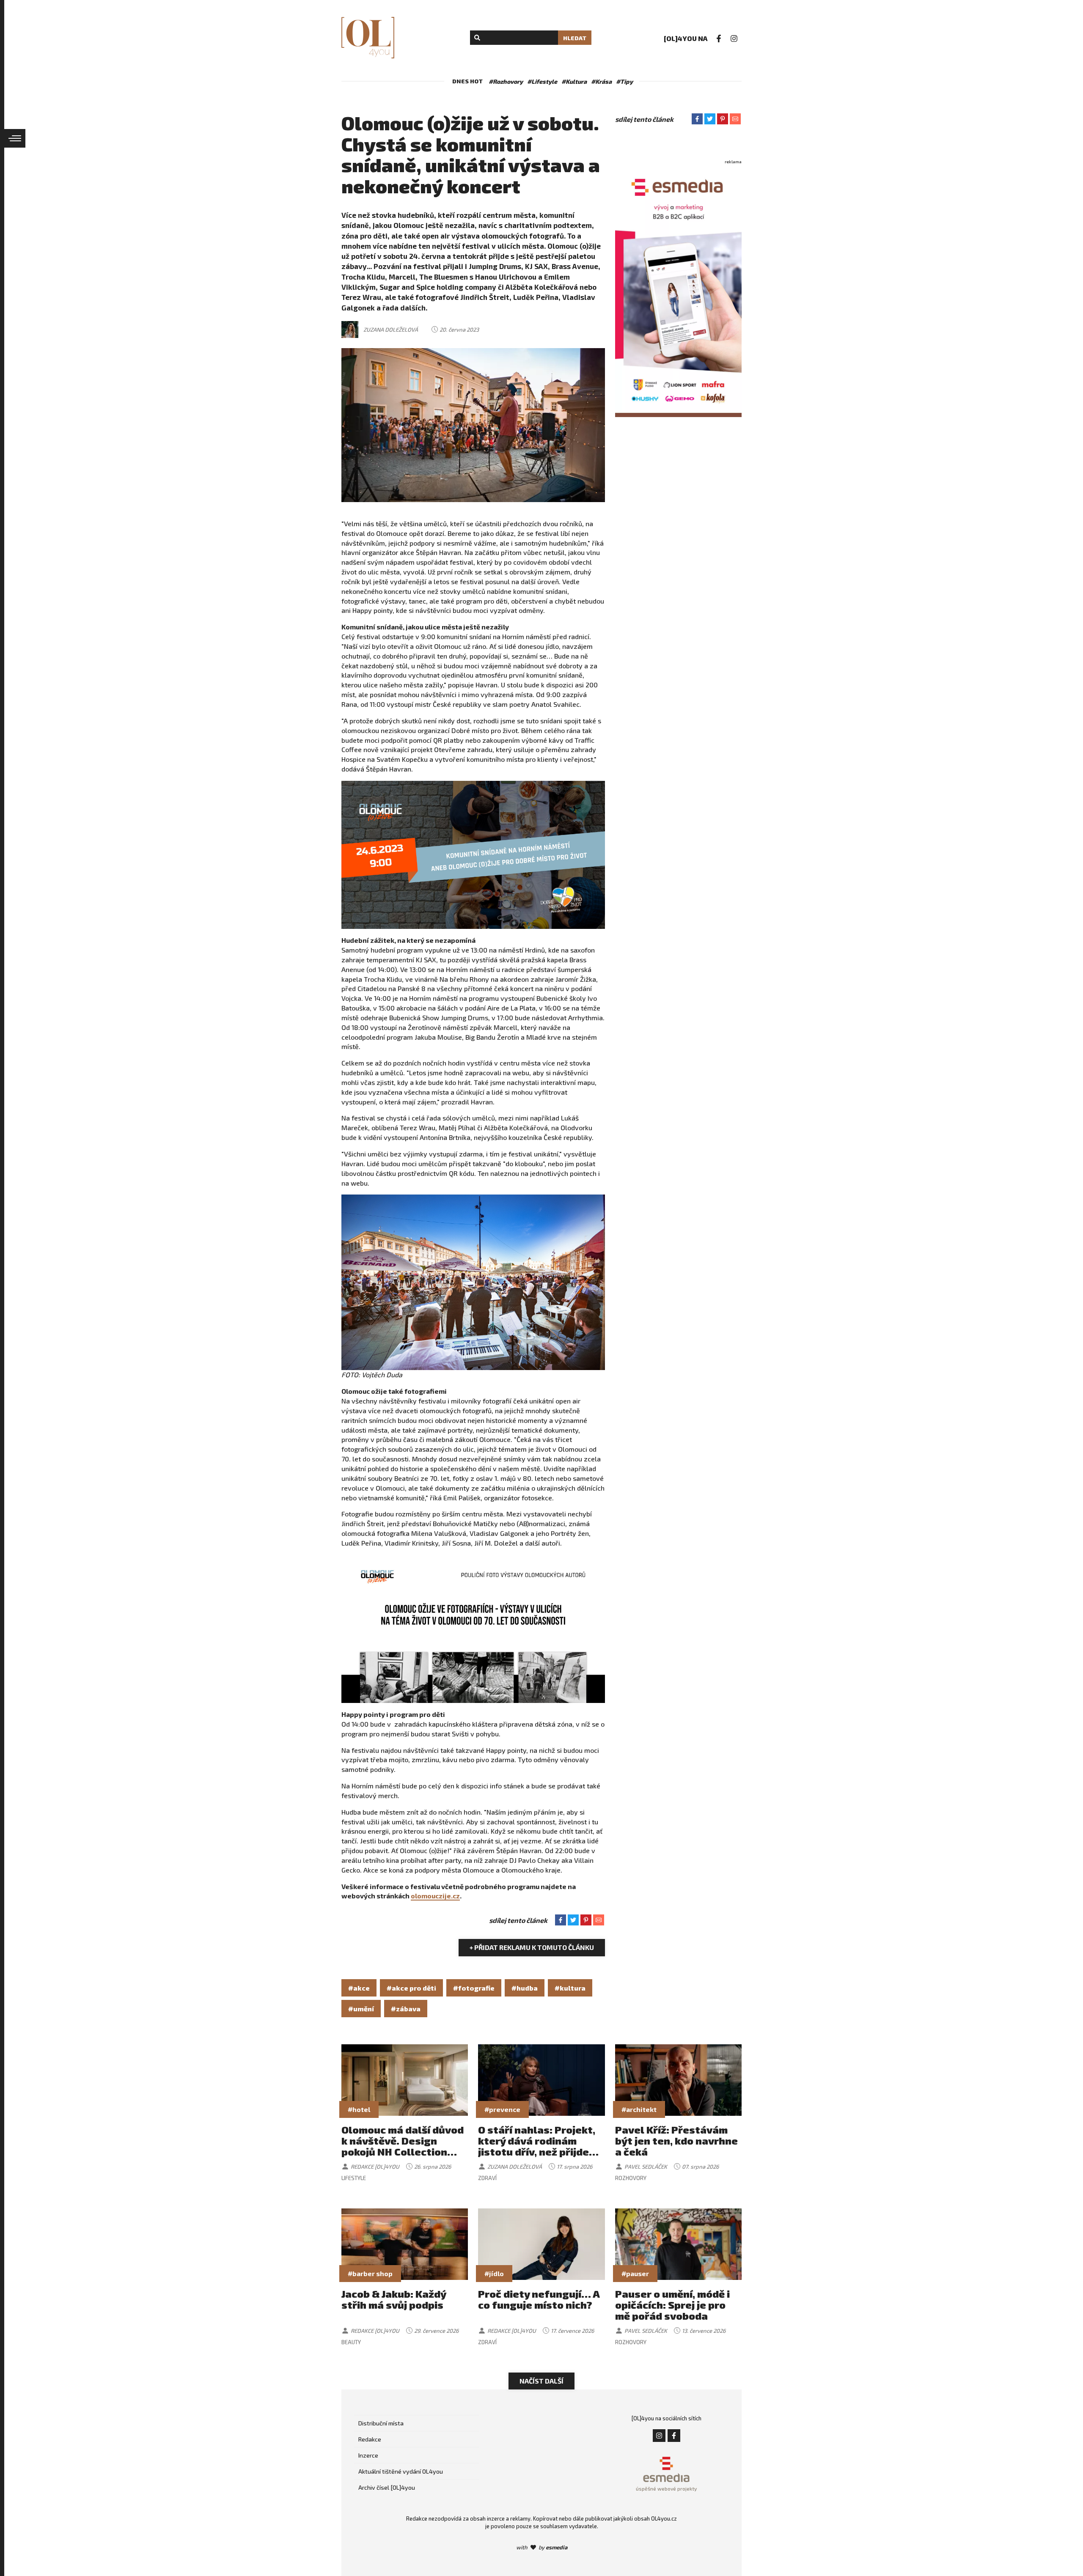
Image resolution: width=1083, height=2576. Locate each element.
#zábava (406, 2009)
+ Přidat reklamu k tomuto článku (532, 1947)
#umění (361, 2009)
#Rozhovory (506, 81)
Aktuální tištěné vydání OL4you (401, 2471)
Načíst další (541, 2381)
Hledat (575, 38)
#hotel (359, 2109)
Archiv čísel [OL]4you (387, 2487)
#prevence (502, 2109)
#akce (359, 1988)
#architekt (639, 2109)
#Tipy (624, 81)
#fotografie (474, 1988)
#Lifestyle (542, 81)
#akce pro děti (411, 1988)
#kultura (570, 1988)
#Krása (601, 81)
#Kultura (574, 81)
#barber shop (370, 2273)
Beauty (351, 2342)
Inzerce (368, 2455)
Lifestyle (354, 2178)
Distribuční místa (381, 2423)
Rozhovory (631, 2178)
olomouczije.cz (435, 1896)
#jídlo (494, 2273)
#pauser (635, 2273)
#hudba (525, 1988)
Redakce (370, 2439)
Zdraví (487, 2178)
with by (542, 2547)
